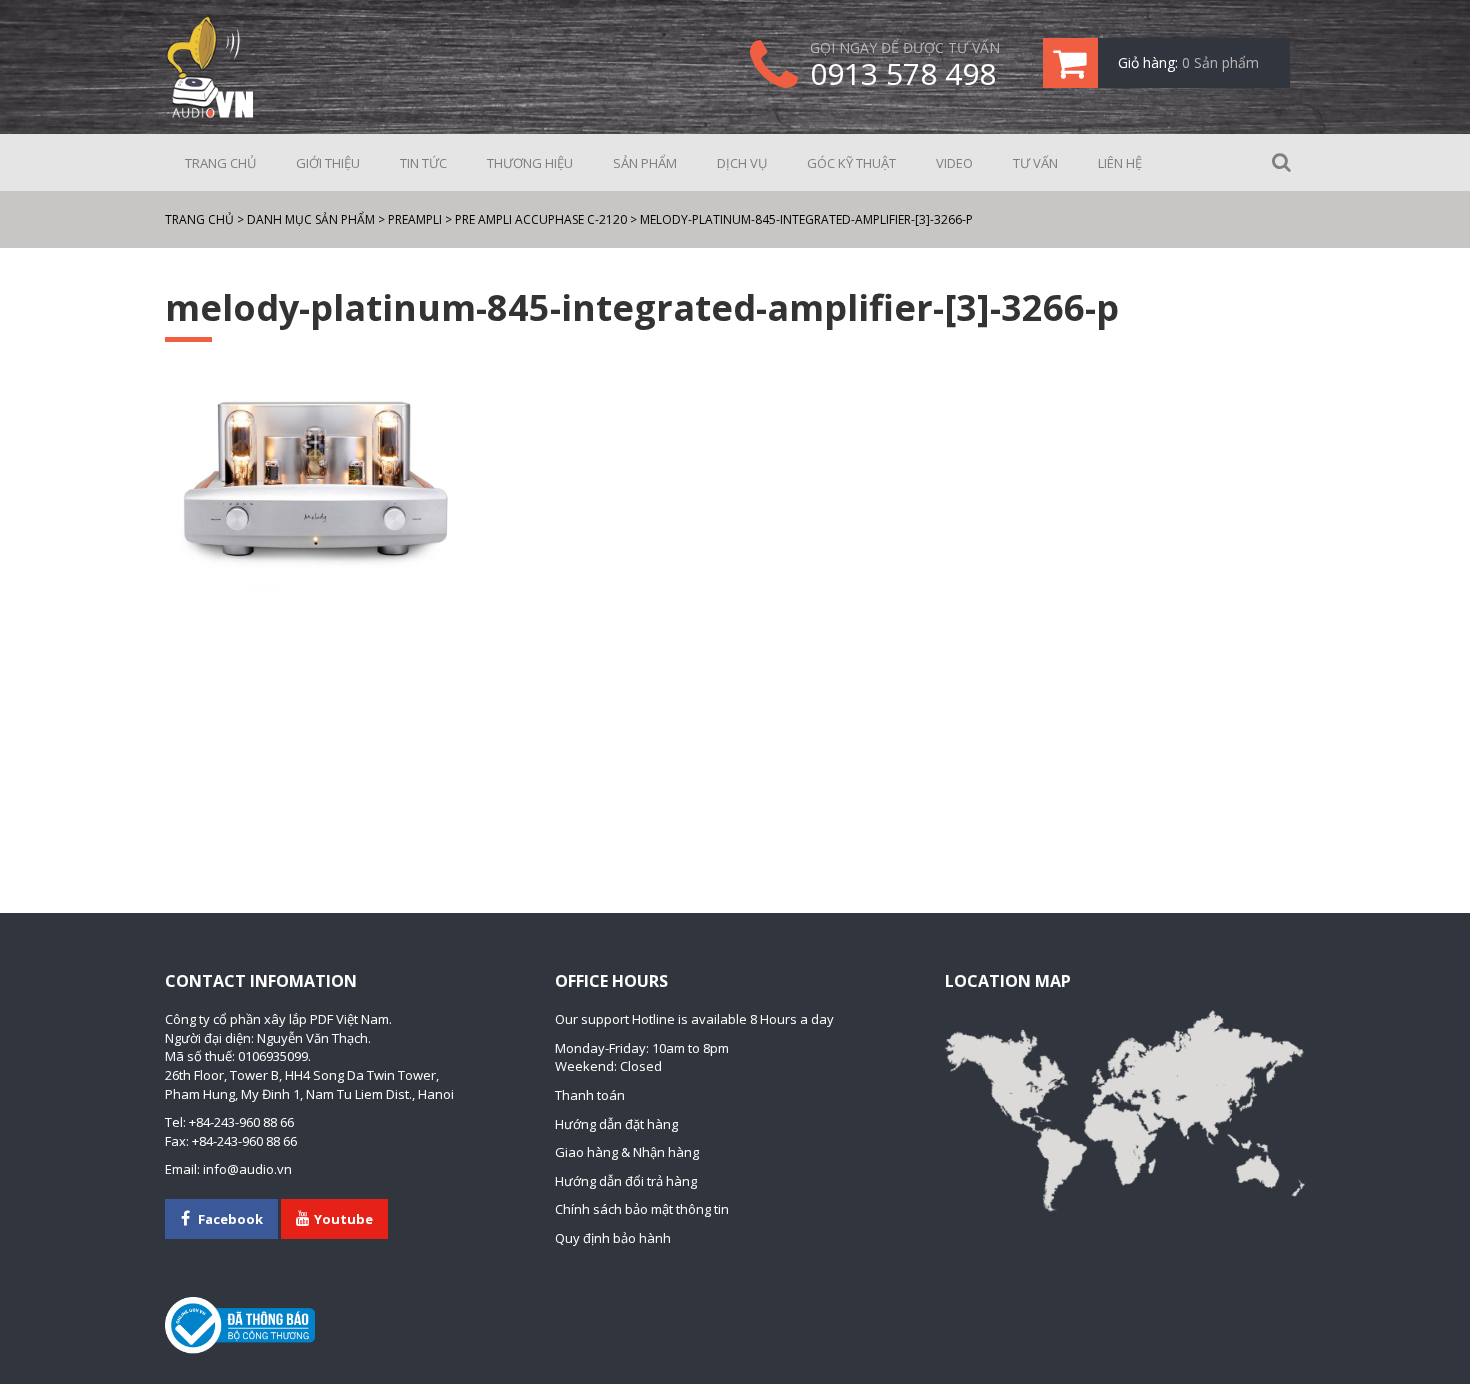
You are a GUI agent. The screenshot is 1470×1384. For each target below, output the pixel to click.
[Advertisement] (735, 711)
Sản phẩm (645, 163)
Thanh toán (590, 1095)
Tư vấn (1035, 163)
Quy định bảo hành (613, 1238)
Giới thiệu (328, 163)
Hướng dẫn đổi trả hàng (626, 1181)
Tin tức (423, 163)
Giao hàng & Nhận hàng (627, 1152)
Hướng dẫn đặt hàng (616, 1124)
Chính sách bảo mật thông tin (642, 1209)
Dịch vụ (742, 163)
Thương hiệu (530, 163)
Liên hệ (1120, 163)
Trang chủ (220, 163)
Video (954, 163)
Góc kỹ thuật (851, 163)
